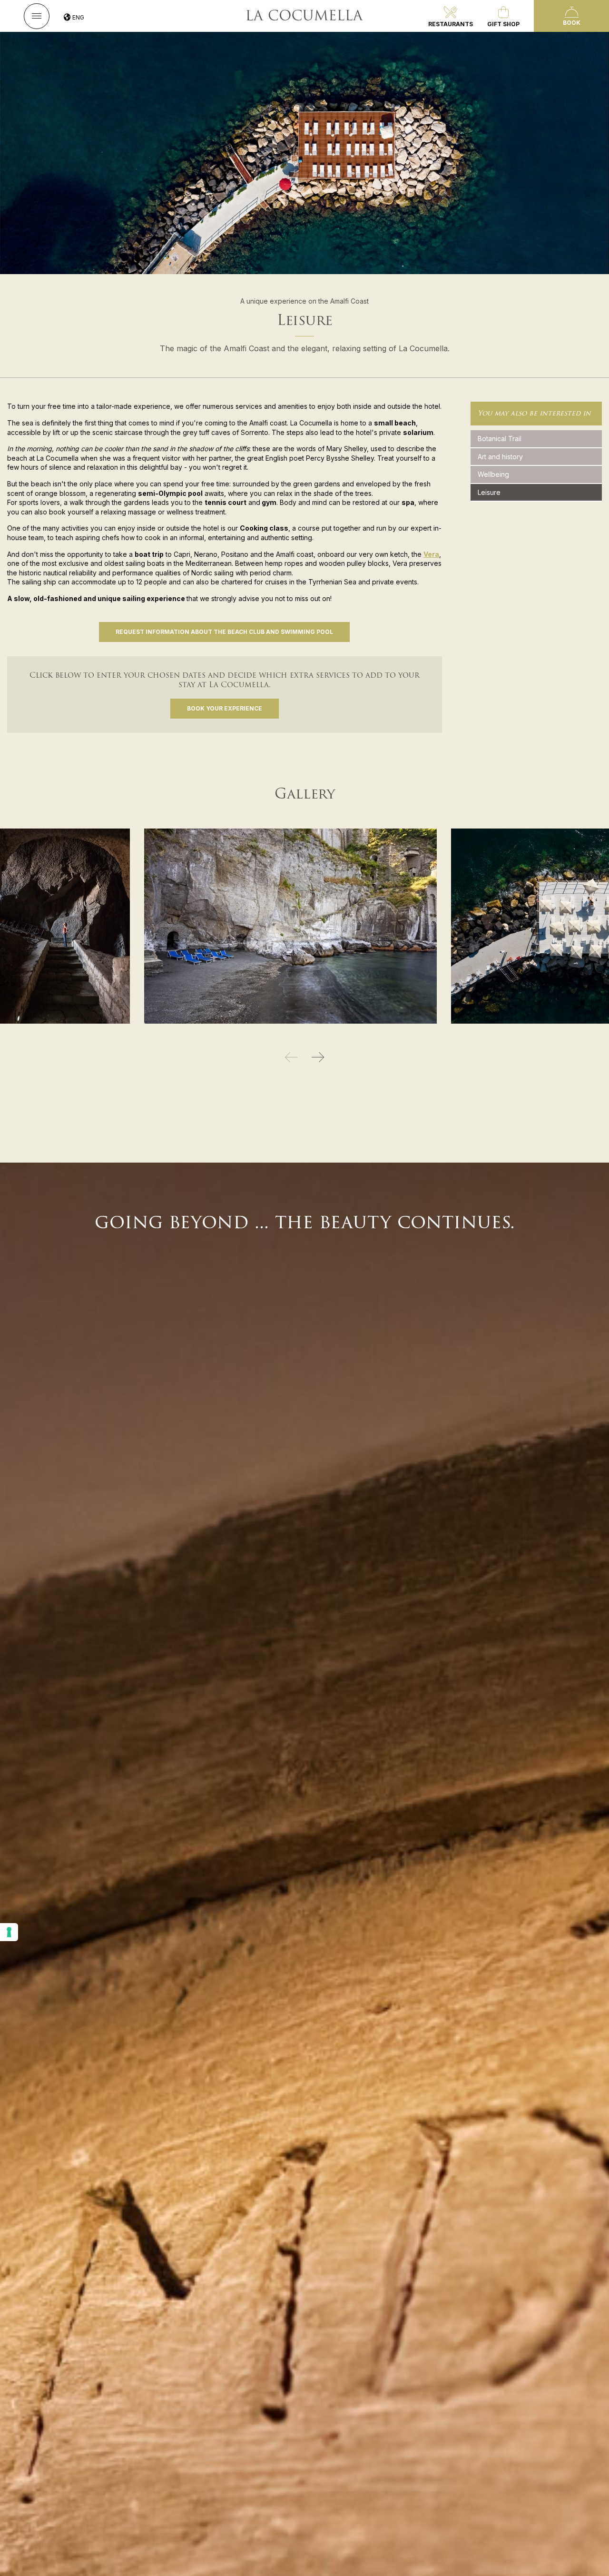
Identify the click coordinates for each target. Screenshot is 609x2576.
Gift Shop (503, 24)
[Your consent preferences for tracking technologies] (9, 1932)
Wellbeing (493, 474)
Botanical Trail (500, 439)
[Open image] (65, 925)
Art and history (500, 457)
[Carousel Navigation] (304, 1057)
